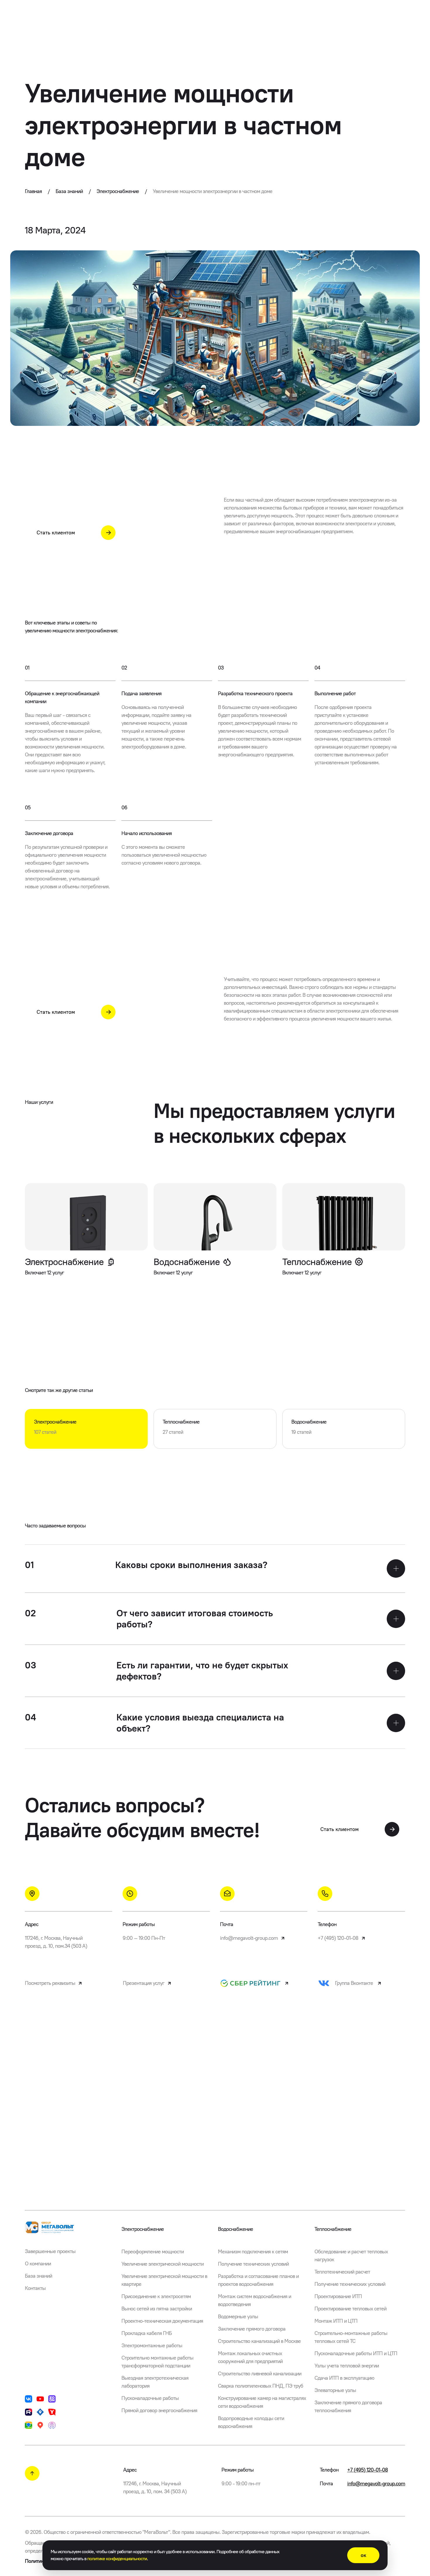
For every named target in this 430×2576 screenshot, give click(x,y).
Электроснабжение (122, 191)
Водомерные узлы (238, 2317)
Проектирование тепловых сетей (350, 2309)
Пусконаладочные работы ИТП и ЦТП (356, 2353)
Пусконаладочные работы (150, 2398)
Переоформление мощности (153, 2252)
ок (363, 2555)
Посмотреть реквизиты (50, 1983)
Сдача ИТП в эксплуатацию (344, 2378)
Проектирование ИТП (338, 2296)
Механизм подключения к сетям (253, 2252)
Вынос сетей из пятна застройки (157, 2309)
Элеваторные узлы (335, 2390)
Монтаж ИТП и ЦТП (336, 2321)
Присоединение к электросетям (156, 2296)
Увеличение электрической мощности (162, 2264)
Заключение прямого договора (252, 2329)
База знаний (73, 191)
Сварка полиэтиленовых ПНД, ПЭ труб (260, 2386)
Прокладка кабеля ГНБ (147, 2333)
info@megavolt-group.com (249, 1938)
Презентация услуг (144, 1983)
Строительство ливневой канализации (260, 2374)
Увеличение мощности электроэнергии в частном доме (213, 191)
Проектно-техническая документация (162, 2321)
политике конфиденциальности (117, 2559)
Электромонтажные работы (152, 2346)
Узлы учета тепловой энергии (347, 2366)
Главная (37, 191)
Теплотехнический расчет (342, 2272)
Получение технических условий (253, 2264)
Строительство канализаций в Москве (259, 2341)
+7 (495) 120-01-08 (338, 1938)
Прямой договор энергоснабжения (159, 2410)
